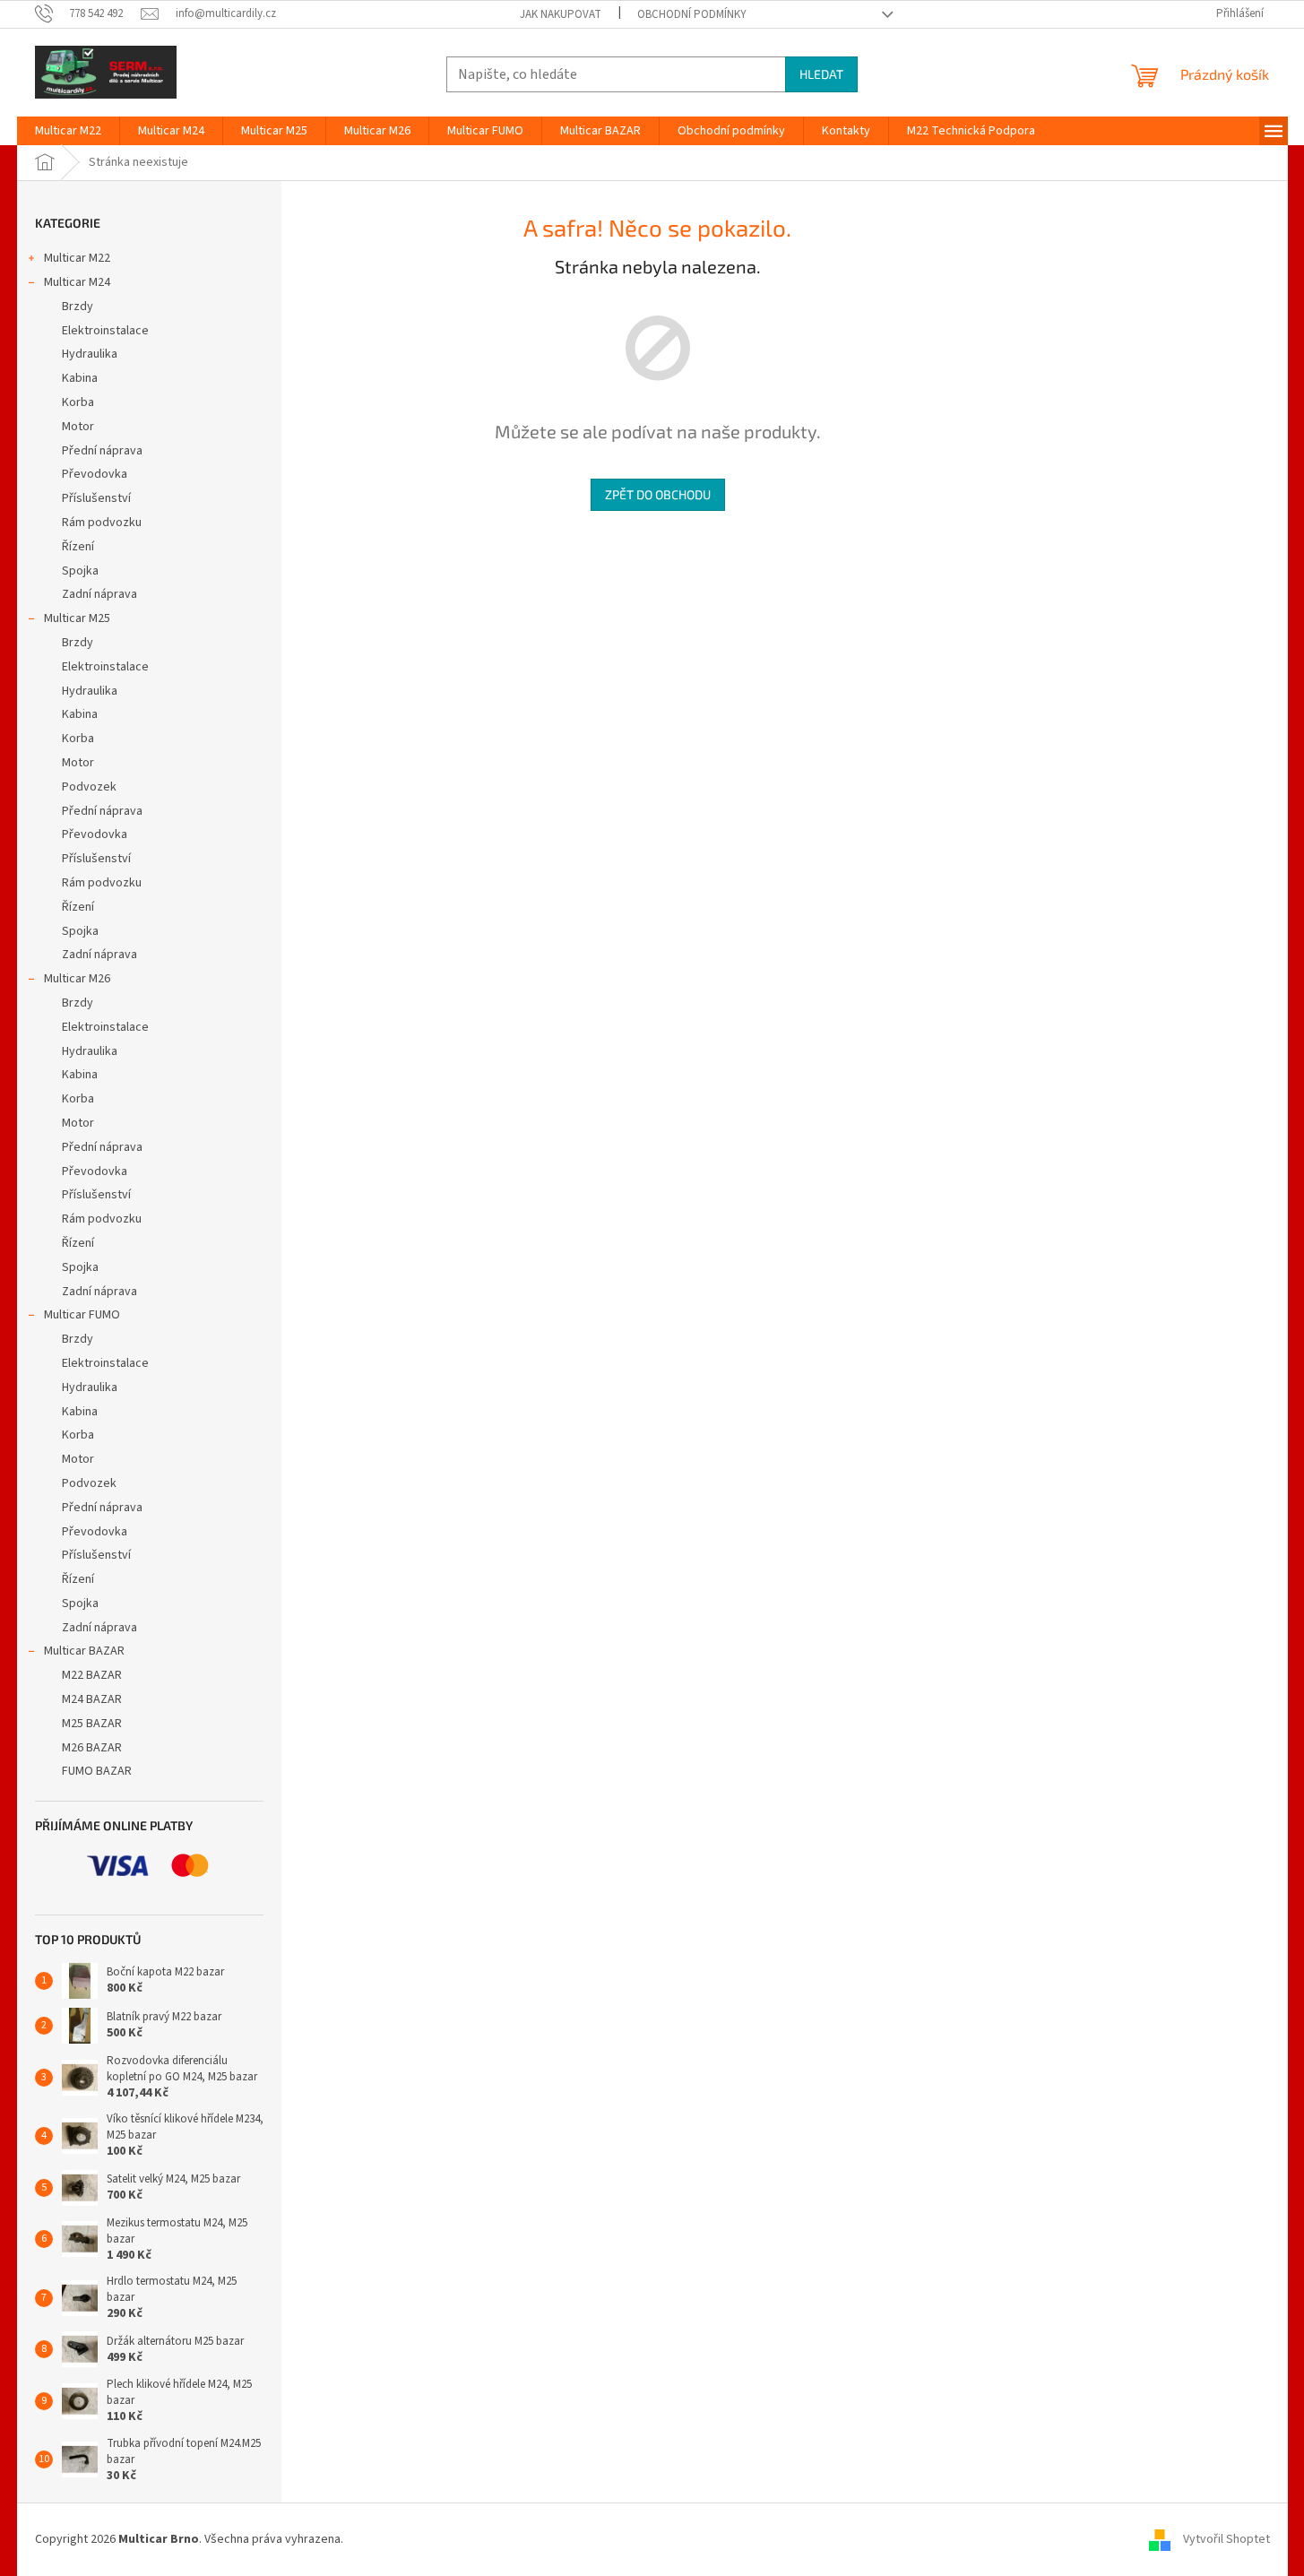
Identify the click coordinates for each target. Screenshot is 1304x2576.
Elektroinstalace (105, 331)
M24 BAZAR (92, 1699)
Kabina (80, 378)
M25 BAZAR (92, 1724)
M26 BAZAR (92, 1748)
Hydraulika (90, 354)
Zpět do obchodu (658, 494)
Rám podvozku (102, 523)
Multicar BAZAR (84, 1651)
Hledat (821, 74)
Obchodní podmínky (692, 14)
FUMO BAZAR (97, 1771)
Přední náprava (102, 451)
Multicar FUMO (82, 1315)
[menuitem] (68, 131)
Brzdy (78, 307)
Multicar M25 (77, 618)
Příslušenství (96, 498)
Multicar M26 (77, 979)
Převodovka (95, 474)
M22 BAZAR (92, 1675)
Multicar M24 (77, 282)
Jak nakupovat (561, 14)
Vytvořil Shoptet (1226, 2539)
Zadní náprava (99, 594)
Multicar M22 (77, 258)
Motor (78, 427)
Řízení (78, 547)
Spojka (80, 571)
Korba (78, 402)
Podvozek (89, 787)
